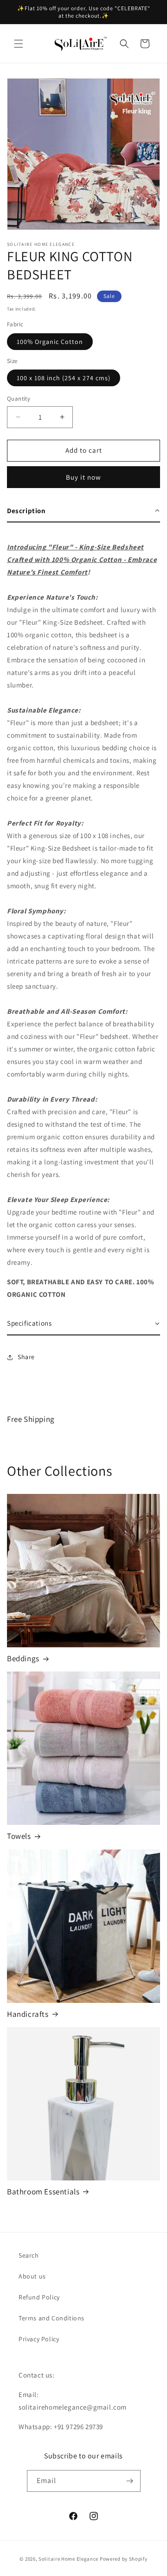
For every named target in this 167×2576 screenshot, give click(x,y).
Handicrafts (28, 2014)
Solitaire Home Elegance (68, 2559)
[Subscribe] (130, 2481)
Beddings (23, 1658)
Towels (19, 1836)
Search (29, 2255)
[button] (19, 44)
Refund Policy (39, 2297)
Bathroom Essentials (43, 2192)
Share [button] (26, 1357)
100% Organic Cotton (50, 342)
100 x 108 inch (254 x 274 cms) (64, 378)
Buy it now (83, 477)
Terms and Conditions (51, 2318)
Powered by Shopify (124, 2559)
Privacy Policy (39, 2339)
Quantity (19, 399)
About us (32, 2276)
